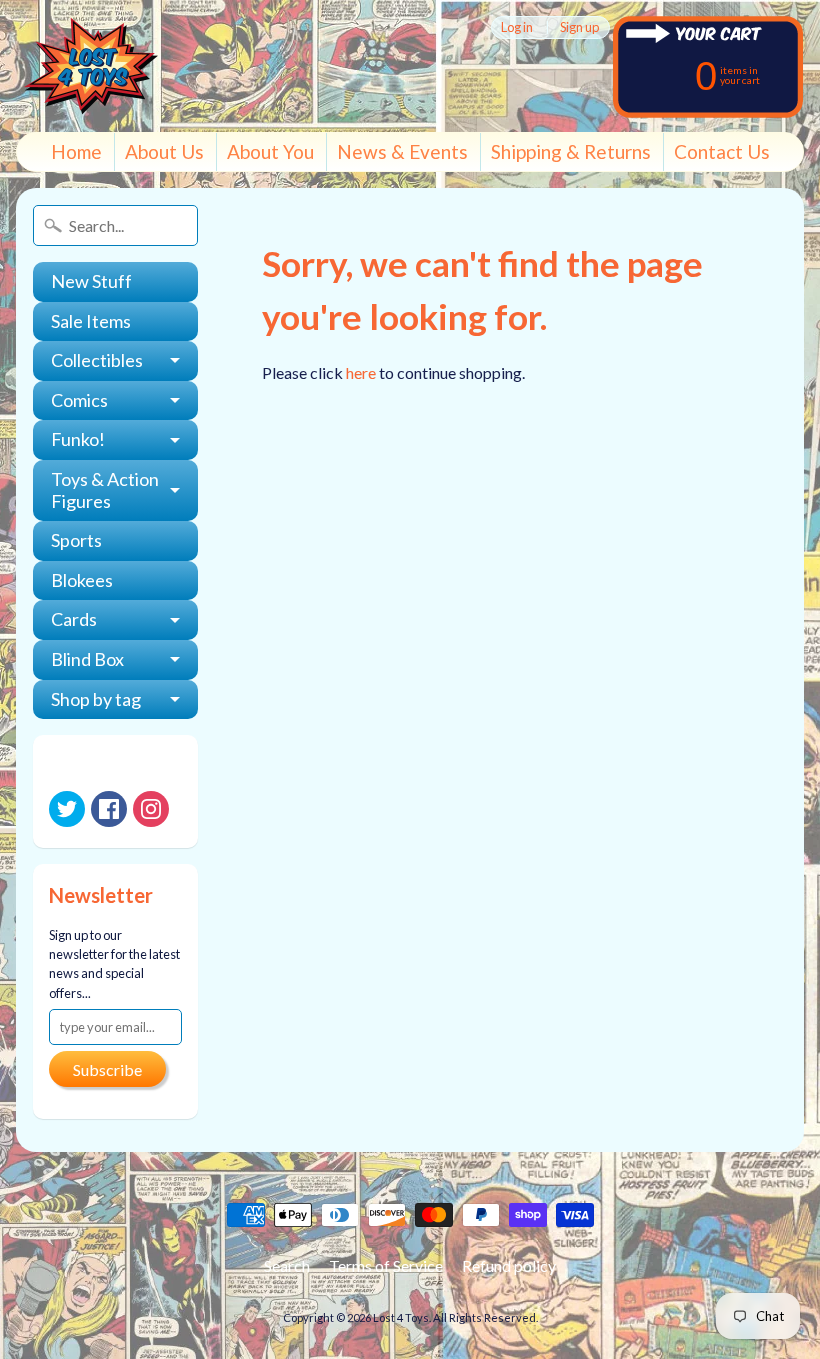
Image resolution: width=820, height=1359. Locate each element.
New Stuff (91, 281)
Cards (74, 619)
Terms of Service (386, 1265)
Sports (76, 540)
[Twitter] (67, 809)
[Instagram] (151, 809)
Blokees (82, 580)
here (361, 372)
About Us (164, 151)
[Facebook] (109, 809)
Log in (517, 27)
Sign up (579, 27)
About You (270, 151)
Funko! (78, 439)
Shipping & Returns (571, 151)
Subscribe (107, 1069)
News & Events (402, 151)
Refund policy (509, 1265)
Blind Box (87, 659)
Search (287, 1265)
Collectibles (97, 360)
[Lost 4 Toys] (91, 66)
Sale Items (91, 321)
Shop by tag (96, 699)
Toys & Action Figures (105, 490)
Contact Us (722, 151)
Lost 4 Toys (401, 1317)
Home (76, 151)
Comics (79, 400)
